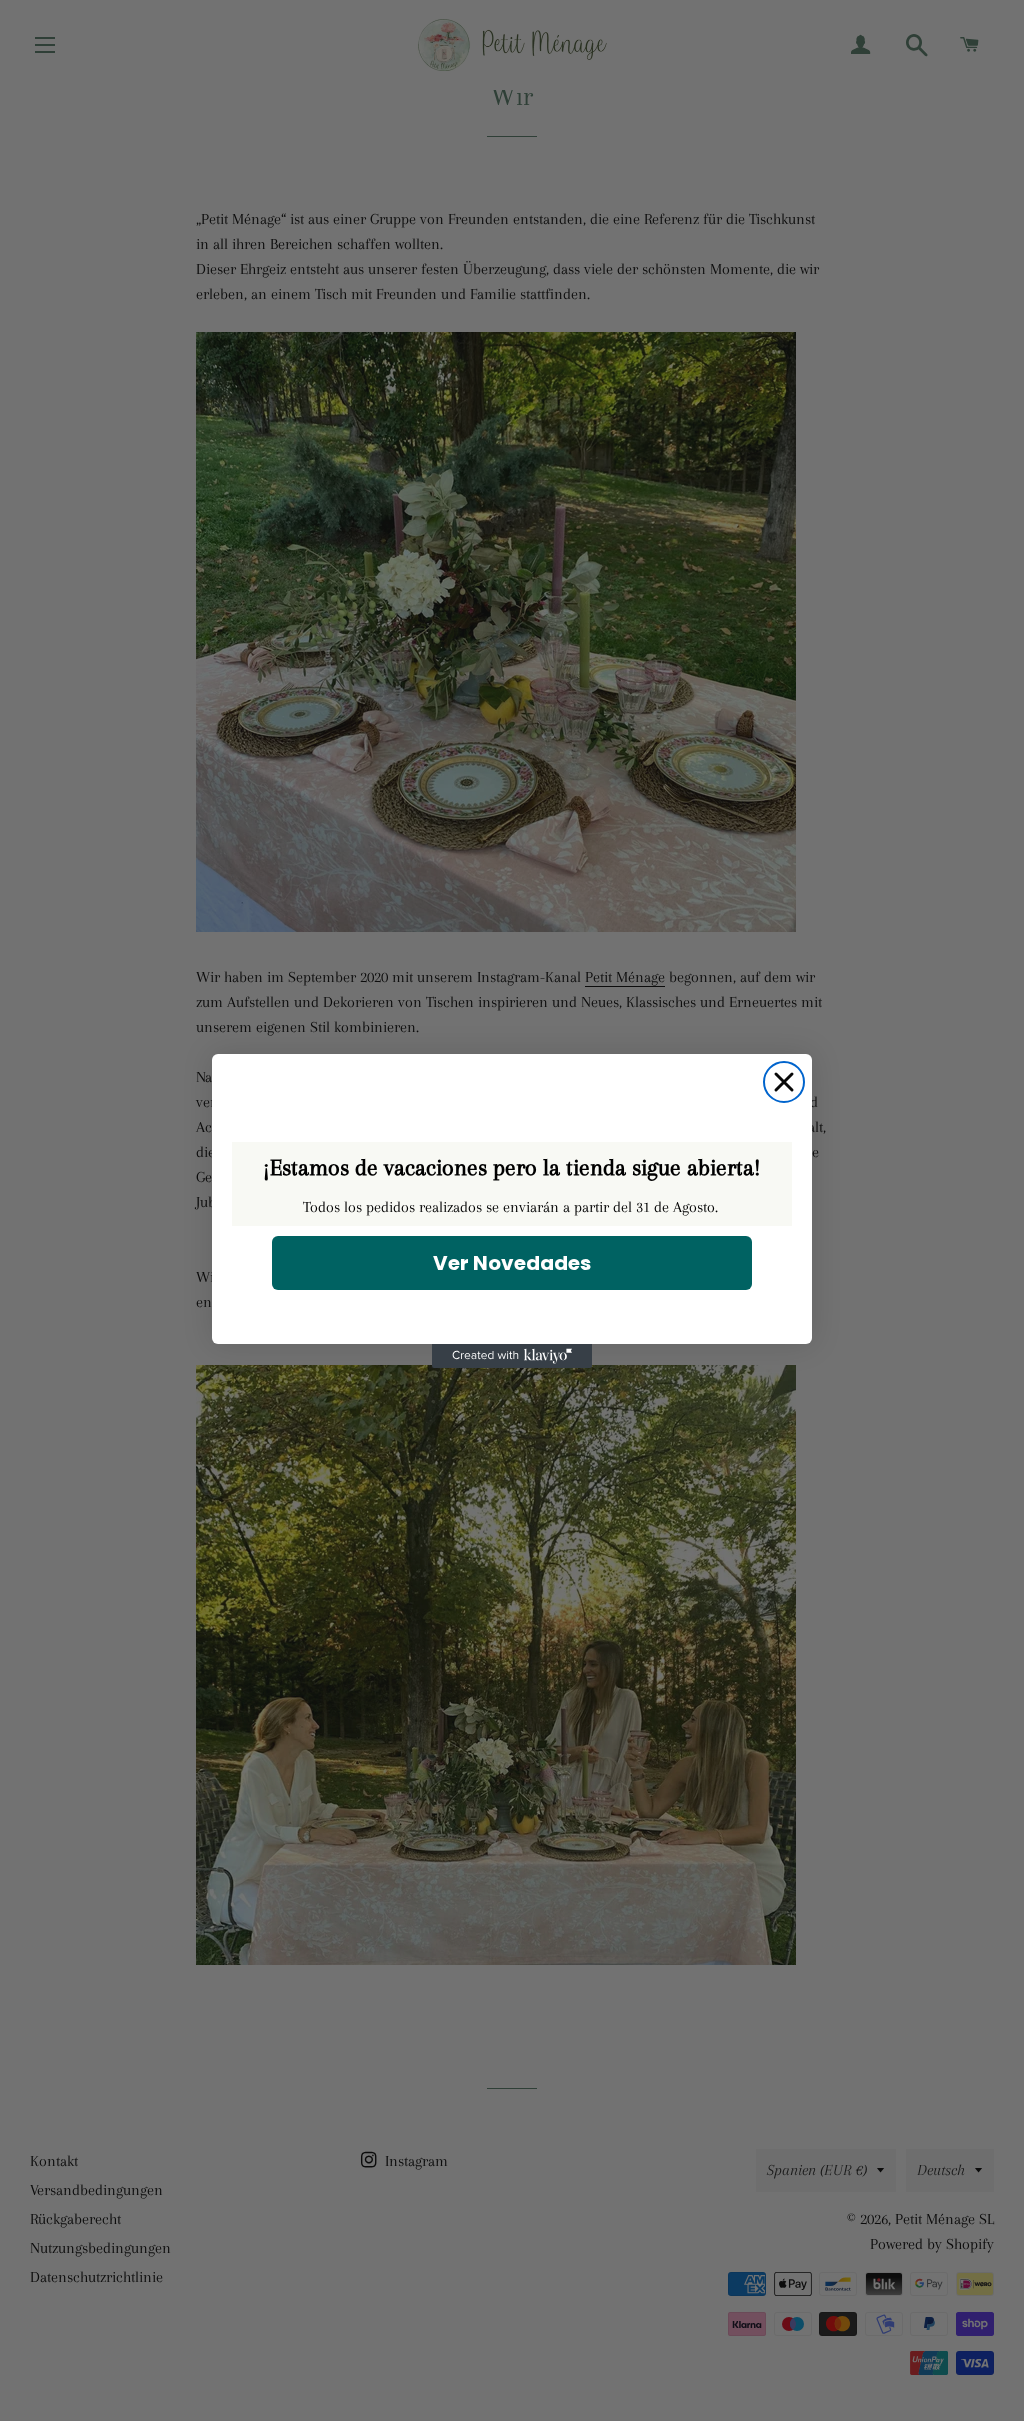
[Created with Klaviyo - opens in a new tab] (512, 1356)
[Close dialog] (784, 1082)
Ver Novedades (512, 1263)
